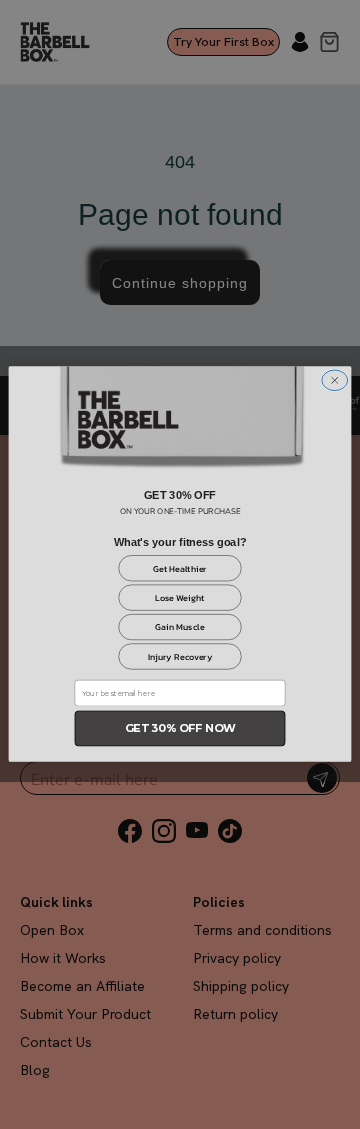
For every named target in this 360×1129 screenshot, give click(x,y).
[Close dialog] (335, 380)
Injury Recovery (180, 657)
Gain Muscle (179, 628)
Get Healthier (180, 569)
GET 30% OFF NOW (180, 728)
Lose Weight (180, 598)
